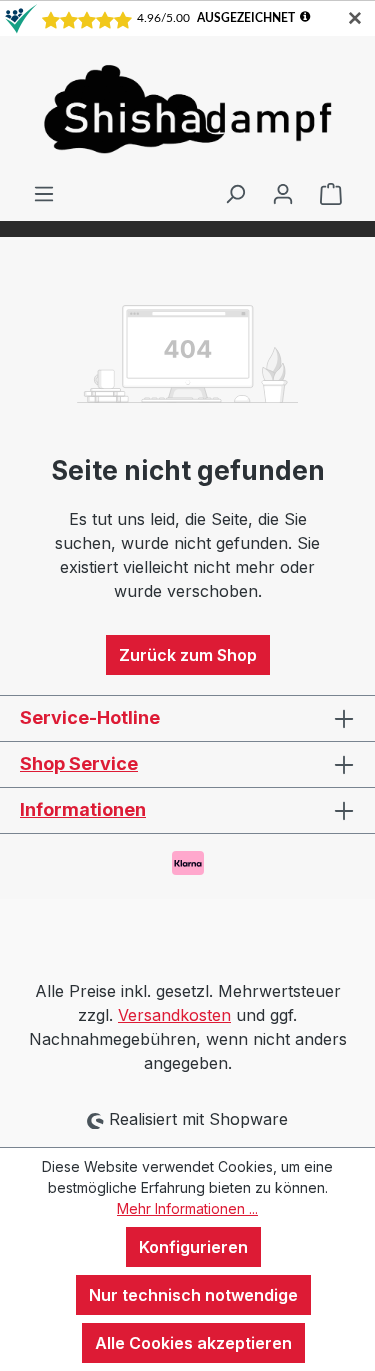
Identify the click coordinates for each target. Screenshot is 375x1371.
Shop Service (79, 763)
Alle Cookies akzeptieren (193, 1343)
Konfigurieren (193, 1247)
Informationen (83, 809)
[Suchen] (235, 193)
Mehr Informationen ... (187, 1208)
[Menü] (44, 193)
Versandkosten (174, 1015)
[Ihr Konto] (283, 193)
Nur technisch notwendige (193, 1295)
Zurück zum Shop (188, 655)
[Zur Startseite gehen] (187, 108)
